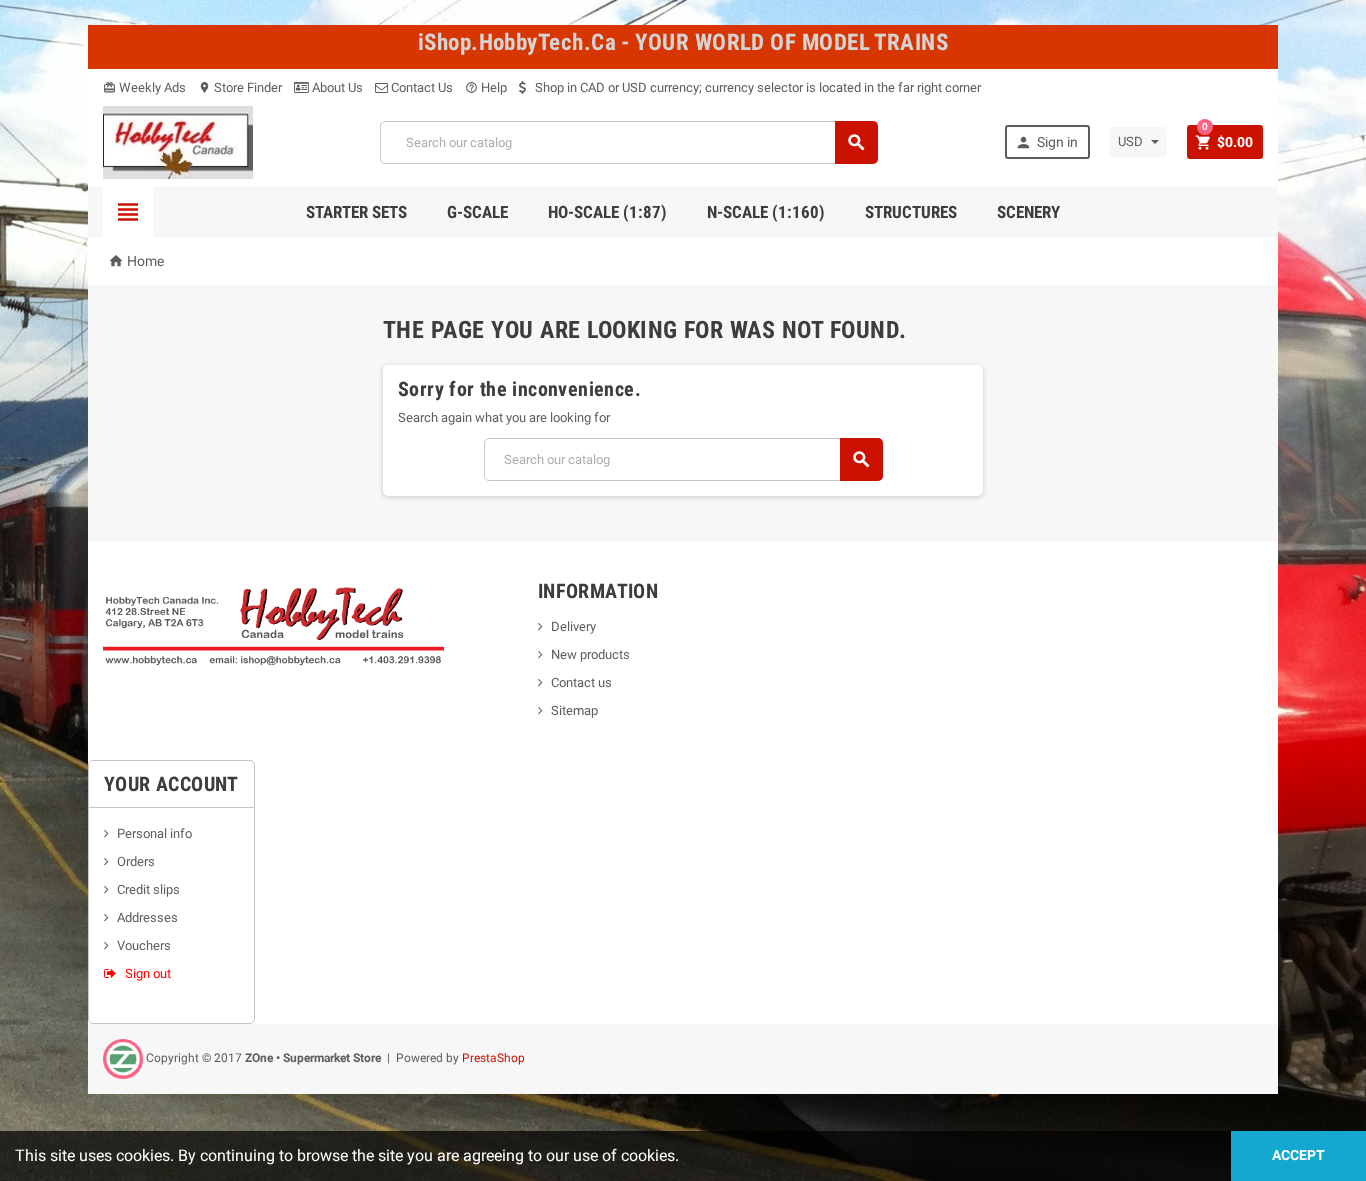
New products (590, 654)
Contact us (581, 682)
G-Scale (477, 212)
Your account (171, 784)
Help (486, 87)
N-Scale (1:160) (766, 212)
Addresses (147, 917)
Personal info (154, 833)
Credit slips (148, 889)
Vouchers (144, 945)
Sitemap (574, 710)
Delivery (573, 626)
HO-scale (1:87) (607, 212)
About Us (336, 87)
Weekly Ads (144, 87)
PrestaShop (493, 1058)
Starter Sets (356, 212)
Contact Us (420, 87)
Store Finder (240, 87)
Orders (136, 861)
